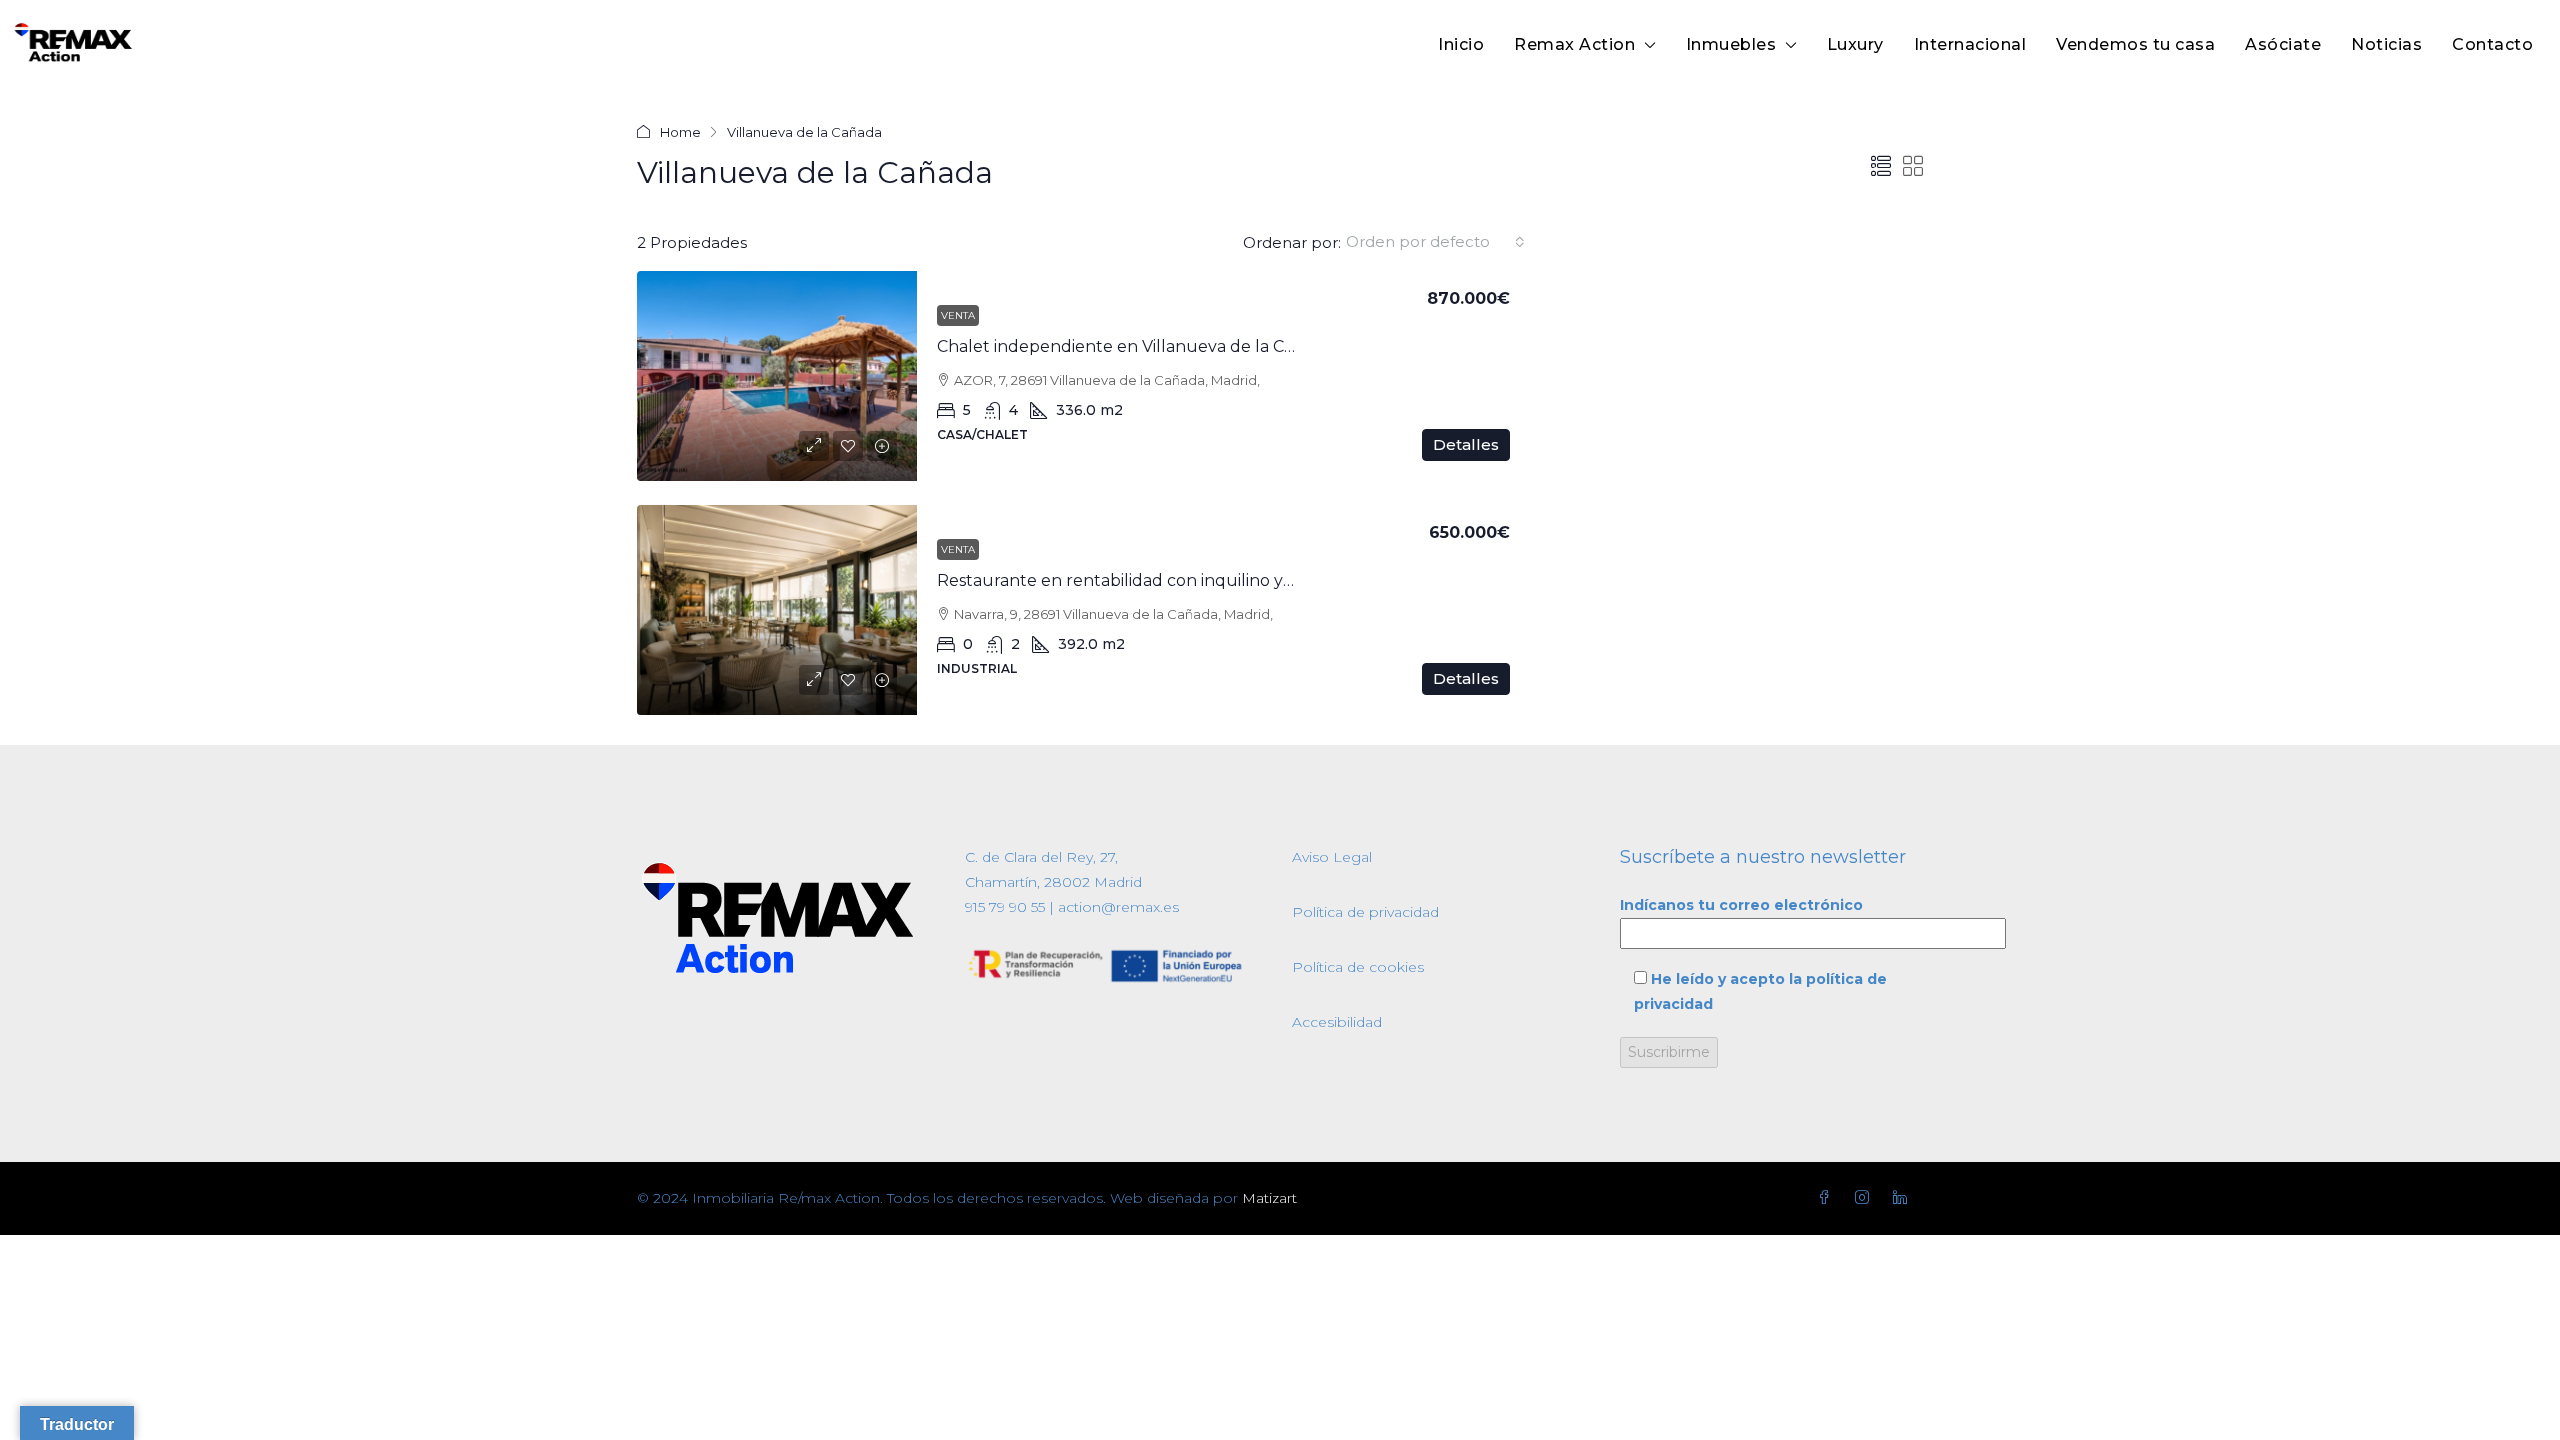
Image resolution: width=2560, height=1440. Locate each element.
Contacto (2492, 44)
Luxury (1855, 44)
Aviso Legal (1332, 857)
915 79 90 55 (1005, 907)
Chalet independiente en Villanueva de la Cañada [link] (1135, 346)
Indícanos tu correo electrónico (1741, 905)
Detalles (1466, 444)
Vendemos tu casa (2135, 44)
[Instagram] (1866, 1198)
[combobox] (1435, 242)
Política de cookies (1358, 967)
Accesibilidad (1337, 1022)
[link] (777, 376)
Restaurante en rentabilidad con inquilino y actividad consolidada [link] (1197, 580)
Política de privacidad (1365, 912)
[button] (1881, 167)
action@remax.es (1116, 907)
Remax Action (1574, 44)
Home (680, 132)
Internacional (1970, 44)
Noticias (2386, 44)
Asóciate (2283, 44)
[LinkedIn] (1904, 1198)
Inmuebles (1731, 44)
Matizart (1269, 1198)
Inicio (1461, 44)
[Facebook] (1828, 1198)
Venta (958, 315)
